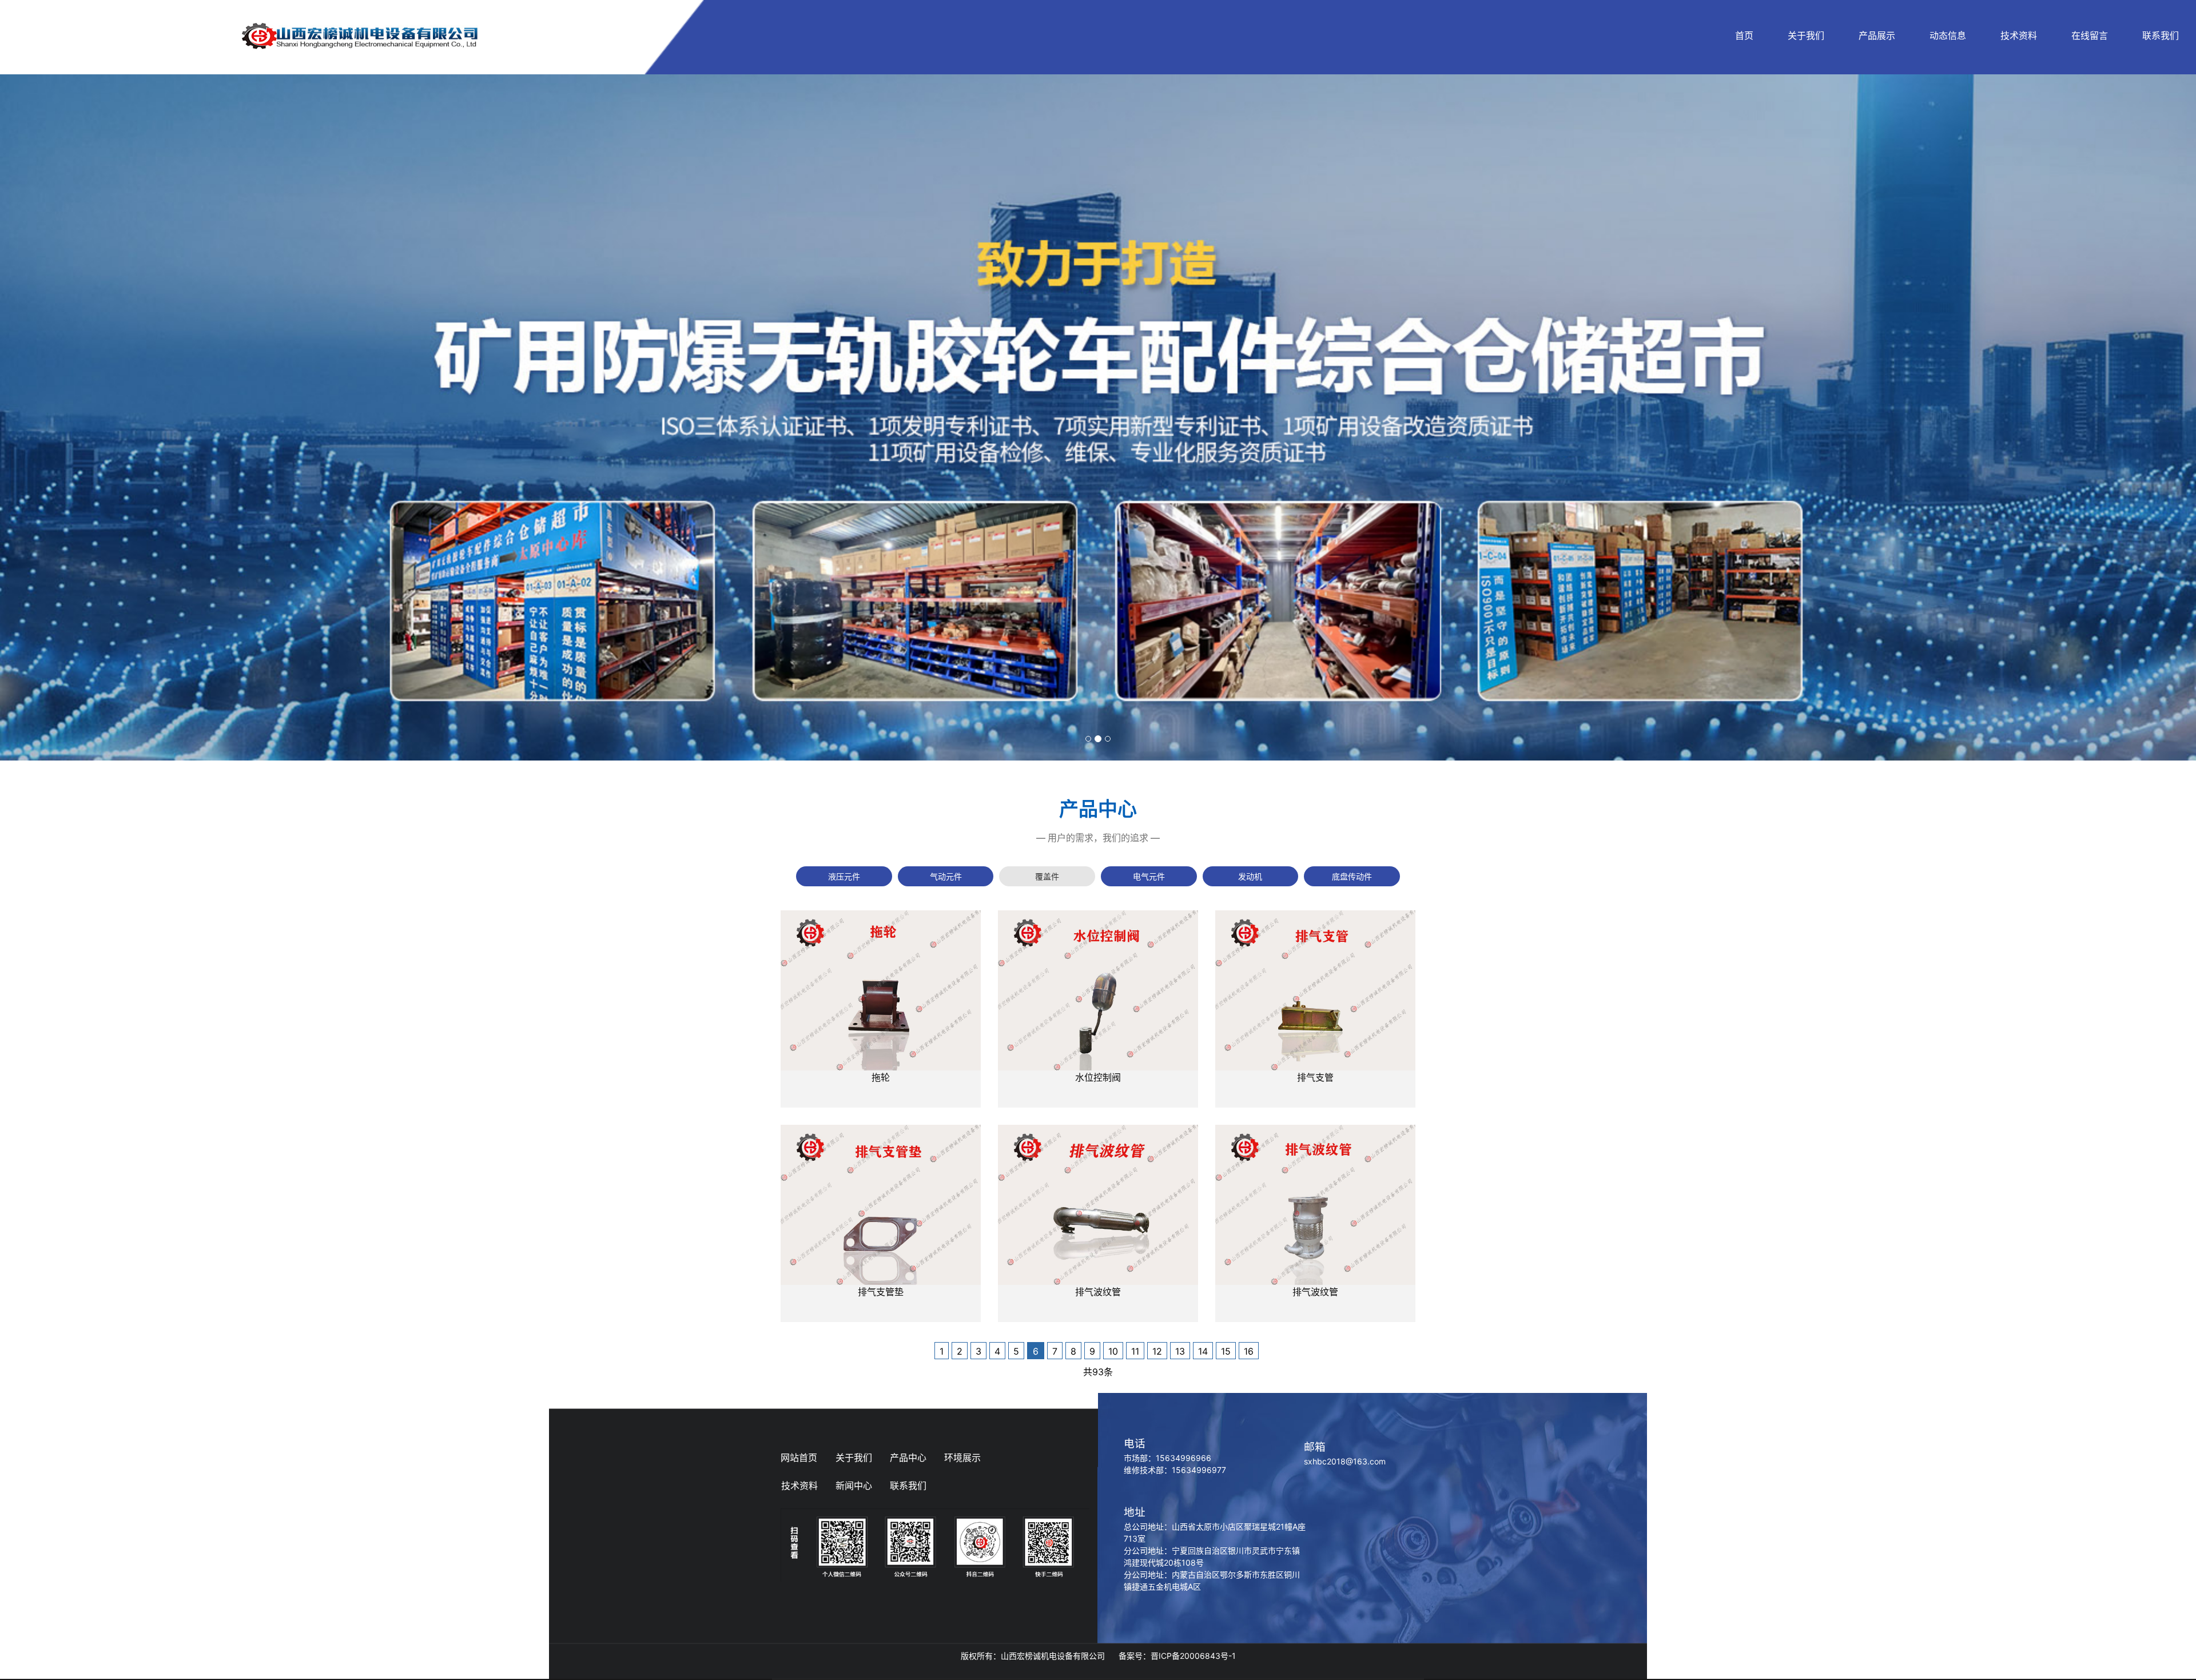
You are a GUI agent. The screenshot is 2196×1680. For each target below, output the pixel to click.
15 (1226, 1351)
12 (1157, 1351)
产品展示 (1877, 35)
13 (1180, 1351)
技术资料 (2019, 35)
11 (1135, 1351)
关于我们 (1806, 35)
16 (1249, 1351)
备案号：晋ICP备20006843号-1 (1177, 1656)
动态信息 (1948, 35)
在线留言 (2090, 35)
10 (1113, 1351)
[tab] (844, 876)
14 (1203, 1351)
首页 (1744, 35)
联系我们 (2161, 35)
